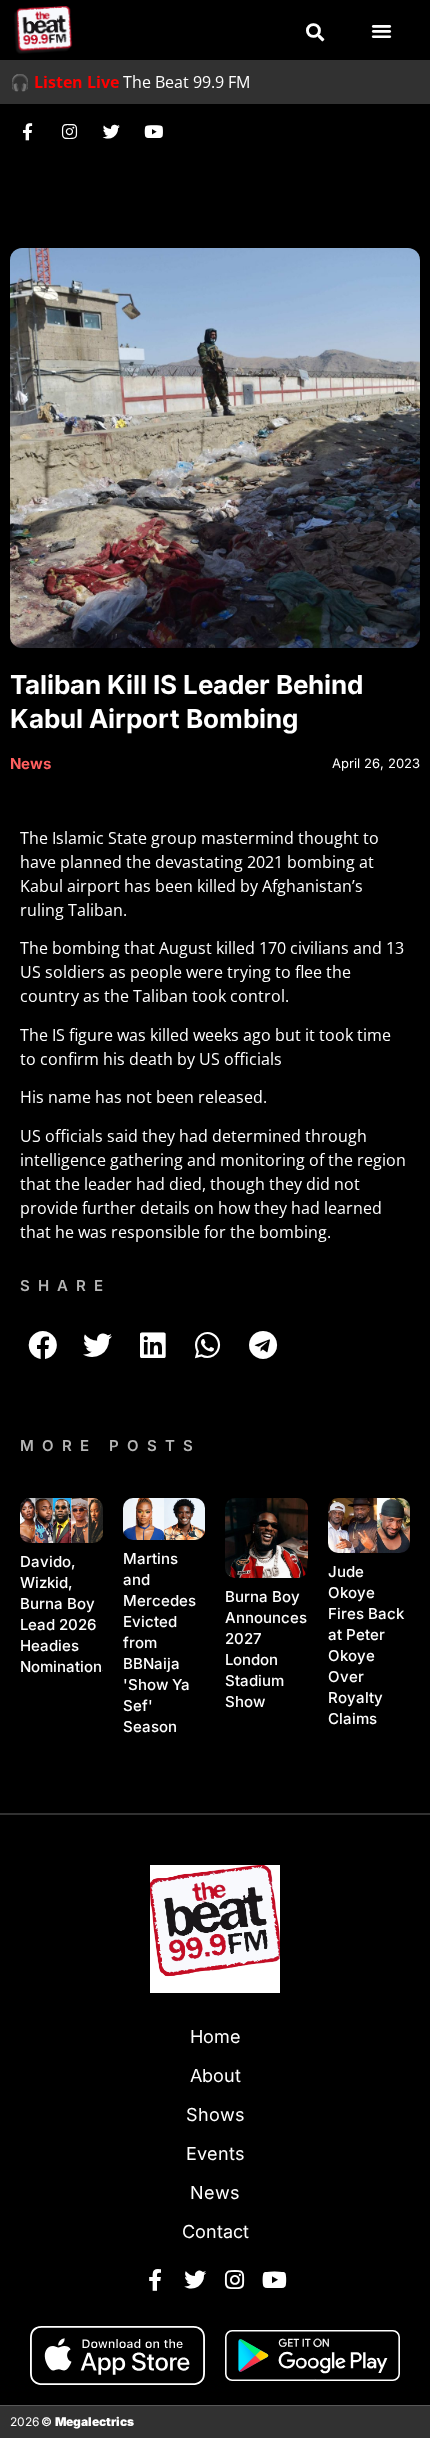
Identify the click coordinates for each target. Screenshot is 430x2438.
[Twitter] (111, 131)
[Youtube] (153, 131)
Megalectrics (94, 2421)
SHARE (65, 1285)
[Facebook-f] (27, 131)
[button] (315, 32)
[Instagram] (69, 131)
